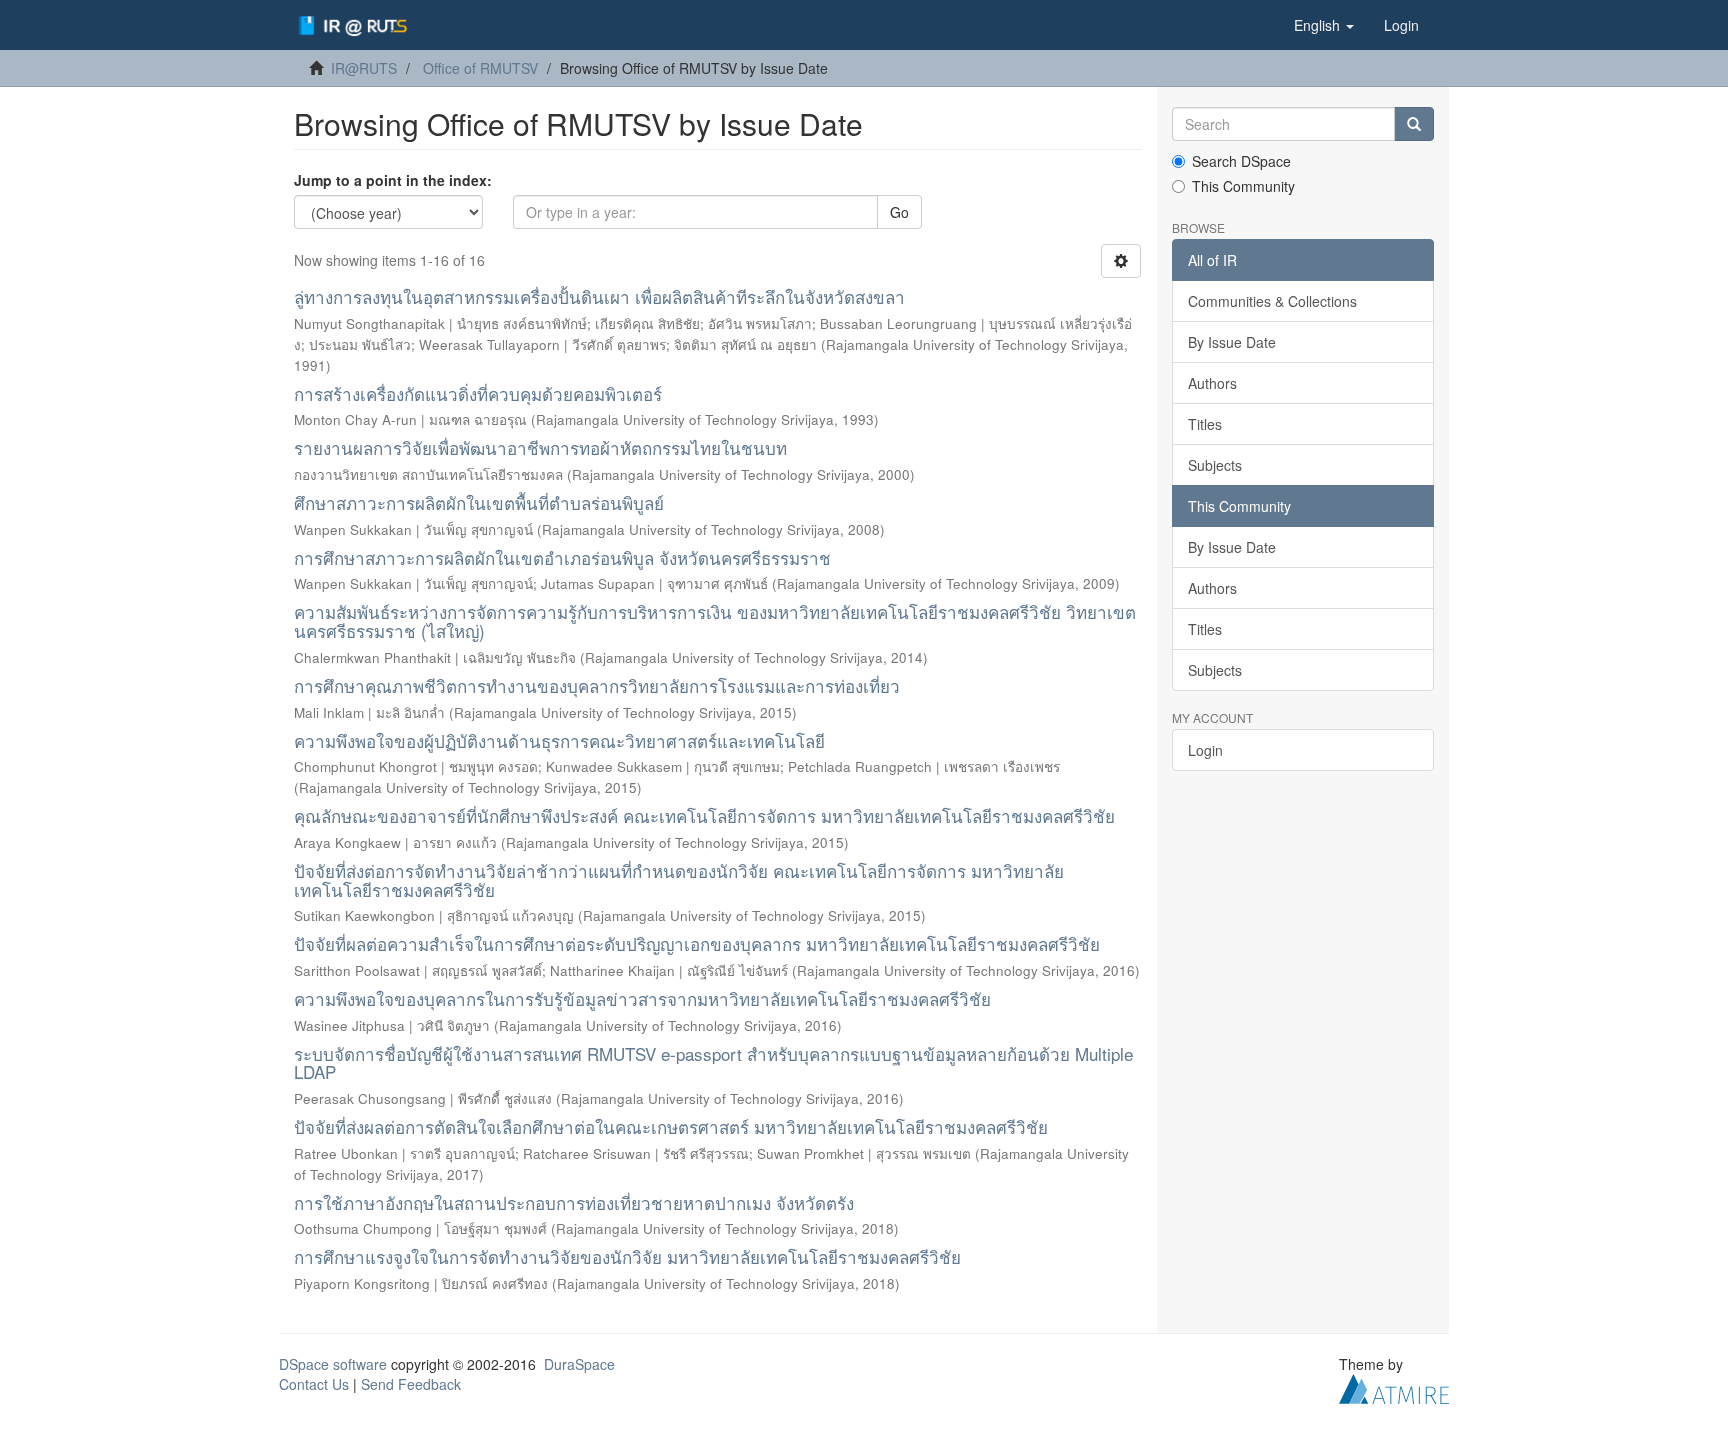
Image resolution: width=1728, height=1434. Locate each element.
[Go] (1414, 124)
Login (1205, 750)
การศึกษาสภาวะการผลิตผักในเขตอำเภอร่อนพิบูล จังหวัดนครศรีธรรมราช (562, 557)
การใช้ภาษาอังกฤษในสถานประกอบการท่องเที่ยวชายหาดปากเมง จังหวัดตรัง (574, 1202)
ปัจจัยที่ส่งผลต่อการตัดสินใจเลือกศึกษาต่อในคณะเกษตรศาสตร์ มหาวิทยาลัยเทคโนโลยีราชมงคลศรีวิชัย (671, 1126)
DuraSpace (579, 1364)
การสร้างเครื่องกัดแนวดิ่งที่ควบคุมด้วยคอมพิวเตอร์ (478, 393)
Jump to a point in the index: (393, 180)
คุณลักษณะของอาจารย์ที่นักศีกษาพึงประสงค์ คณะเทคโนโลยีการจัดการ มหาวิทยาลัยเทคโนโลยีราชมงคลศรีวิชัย (704, 815)
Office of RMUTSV (480, 68)
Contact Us (314, 1384)
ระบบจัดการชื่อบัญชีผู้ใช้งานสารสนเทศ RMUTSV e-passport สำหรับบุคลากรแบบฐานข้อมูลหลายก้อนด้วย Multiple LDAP (713, 1063)
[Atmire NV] (1394, 1387)
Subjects (1215, 465)
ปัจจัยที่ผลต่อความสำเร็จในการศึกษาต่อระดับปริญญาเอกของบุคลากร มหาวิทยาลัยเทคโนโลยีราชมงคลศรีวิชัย (697, 943)
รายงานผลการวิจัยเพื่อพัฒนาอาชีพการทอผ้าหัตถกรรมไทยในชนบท (540, 447)
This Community (1243, 186)
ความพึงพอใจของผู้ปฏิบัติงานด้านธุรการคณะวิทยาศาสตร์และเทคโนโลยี (559, 740)
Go (899, 212)
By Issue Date (1232, 342)
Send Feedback (411, 1384)
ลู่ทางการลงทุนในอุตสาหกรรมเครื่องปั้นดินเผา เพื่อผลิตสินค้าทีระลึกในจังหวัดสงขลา (599, 296)
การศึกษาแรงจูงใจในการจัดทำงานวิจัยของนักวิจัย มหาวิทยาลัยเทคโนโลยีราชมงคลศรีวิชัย (627, 1256)
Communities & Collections (1272, 301)
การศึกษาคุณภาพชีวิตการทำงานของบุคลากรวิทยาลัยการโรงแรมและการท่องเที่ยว (597, 685)
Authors (1212, 383)
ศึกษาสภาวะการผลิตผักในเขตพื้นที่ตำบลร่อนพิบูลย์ (479, 502)
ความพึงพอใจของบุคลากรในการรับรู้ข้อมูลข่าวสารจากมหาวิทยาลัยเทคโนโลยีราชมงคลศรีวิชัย (642, 998)
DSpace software (333, 1364)
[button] (1324, 25)
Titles (1205, 424)
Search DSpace (1241, 161)
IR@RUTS (364, 68)
